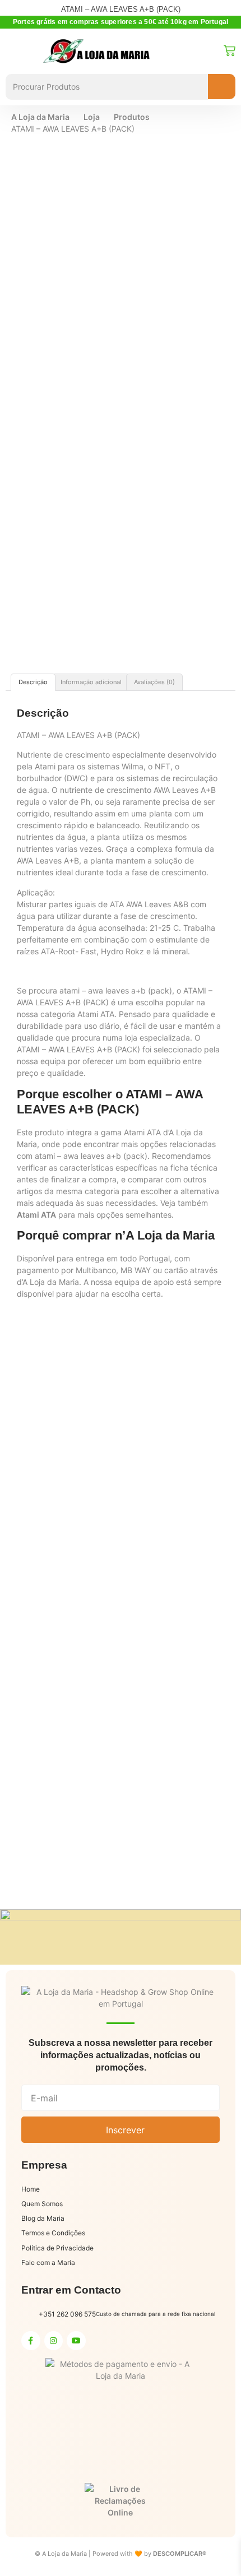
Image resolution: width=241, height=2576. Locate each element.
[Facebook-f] (31, 2341)
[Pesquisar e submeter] (222, 87)
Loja (92, 117)
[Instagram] (54, 2341)
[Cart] (230, 51)
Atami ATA (36, 1215)
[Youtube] (76, 2341)
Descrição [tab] (33, 682)
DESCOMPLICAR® (180, 2554)
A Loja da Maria (40, 117)
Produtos (132, 117)
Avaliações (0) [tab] (154, 682)
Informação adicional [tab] (91, 682)
